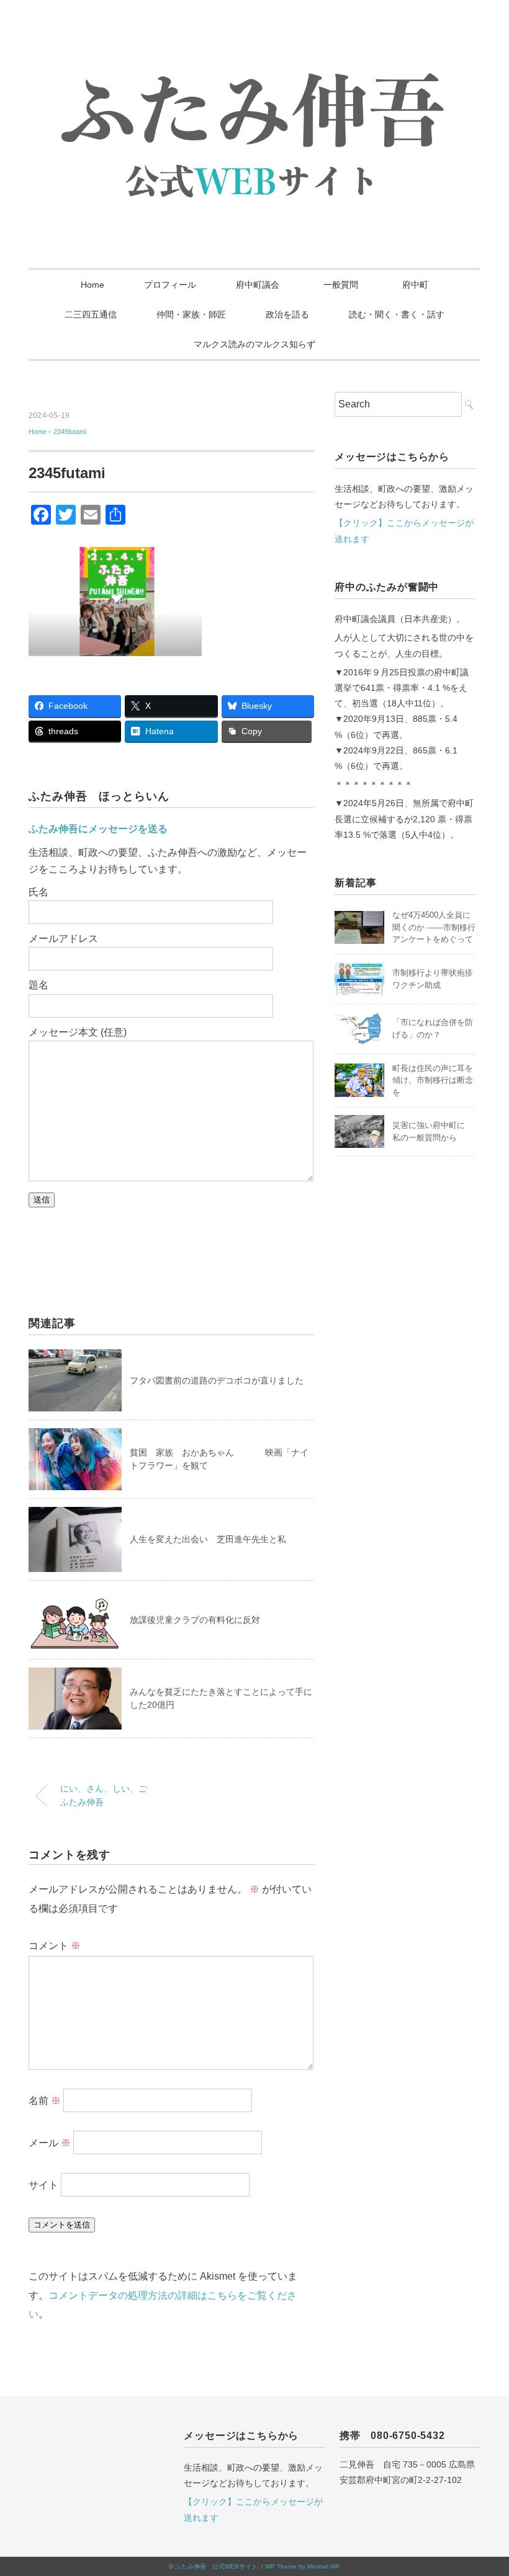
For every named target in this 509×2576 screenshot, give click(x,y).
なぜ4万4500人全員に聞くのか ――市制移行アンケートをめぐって (434, 927)
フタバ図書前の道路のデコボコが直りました (217, 1380)
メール (50, 2143)
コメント (55, 1946)
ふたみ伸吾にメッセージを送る (98, 829)
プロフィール (170, 285)
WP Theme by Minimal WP (303, 2566)
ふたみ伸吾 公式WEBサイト (216, 2566)
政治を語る (287, 314)
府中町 (415, 285)
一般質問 (345, 285)
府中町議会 (258, 285)
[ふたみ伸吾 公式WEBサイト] (254, 52)
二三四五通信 (91, 314)
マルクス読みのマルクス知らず (254, 344)
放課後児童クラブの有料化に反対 (195, 1620)
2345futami (70, 432)
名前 (45, 2101)
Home (92, 285)
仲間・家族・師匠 (191, 314)
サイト (43, 2185)
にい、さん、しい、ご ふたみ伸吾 (108, 1795)
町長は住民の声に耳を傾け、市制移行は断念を (433, 1080)
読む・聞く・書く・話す (397, 314)
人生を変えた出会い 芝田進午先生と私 (208, 1539)
